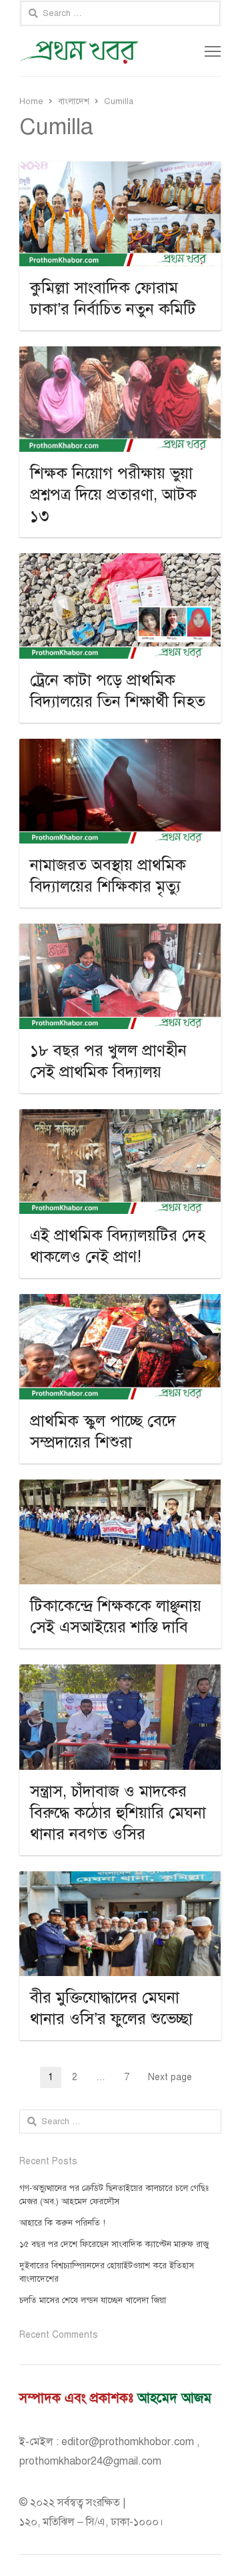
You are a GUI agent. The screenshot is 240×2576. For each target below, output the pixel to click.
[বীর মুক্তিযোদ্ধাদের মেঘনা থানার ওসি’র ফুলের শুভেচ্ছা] (120, 1879)
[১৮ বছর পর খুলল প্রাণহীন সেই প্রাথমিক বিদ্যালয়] (120, 932)
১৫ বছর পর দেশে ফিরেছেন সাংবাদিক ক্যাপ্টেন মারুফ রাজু (114, 2244)
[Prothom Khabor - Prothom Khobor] (80, 51)
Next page (170, 2077)
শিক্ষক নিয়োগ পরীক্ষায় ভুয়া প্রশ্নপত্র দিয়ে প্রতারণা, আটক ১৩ (113, 495)
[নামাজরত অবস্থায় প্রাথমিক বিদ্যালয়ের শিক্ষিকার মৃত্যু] (120, 747)
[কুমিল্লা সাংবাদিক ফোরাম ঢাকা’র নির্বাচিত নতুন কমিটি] (120, 170)
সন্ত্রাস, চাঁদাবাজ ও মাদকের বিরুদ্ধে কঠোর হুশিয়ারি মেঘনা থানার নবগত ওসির (118, 1813)
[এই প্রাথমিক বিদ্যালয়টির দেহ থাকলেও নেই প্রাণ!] (120, 1117)
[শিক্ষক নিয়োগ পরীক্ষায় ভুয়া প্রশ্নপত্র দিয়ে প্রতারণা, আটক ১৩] (120, 354)
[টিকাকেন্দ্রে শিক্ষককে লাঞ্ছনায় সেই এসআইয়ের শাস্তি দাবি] (120, 1488)
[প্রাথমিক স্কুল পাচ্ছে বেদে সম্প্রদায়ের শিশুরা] (120, 1302)
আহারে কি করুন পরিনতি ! (62, 2223)
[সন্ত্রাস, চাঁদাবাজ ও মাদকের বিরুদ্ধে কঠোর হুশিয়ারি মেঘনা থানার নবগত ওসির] (120, 1672)
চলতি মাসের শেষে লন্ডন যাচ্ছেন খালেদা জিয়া (93, 2300)
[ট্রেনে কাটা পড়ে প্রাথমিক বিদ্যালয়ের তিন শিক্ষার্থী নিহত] (120, 561)
